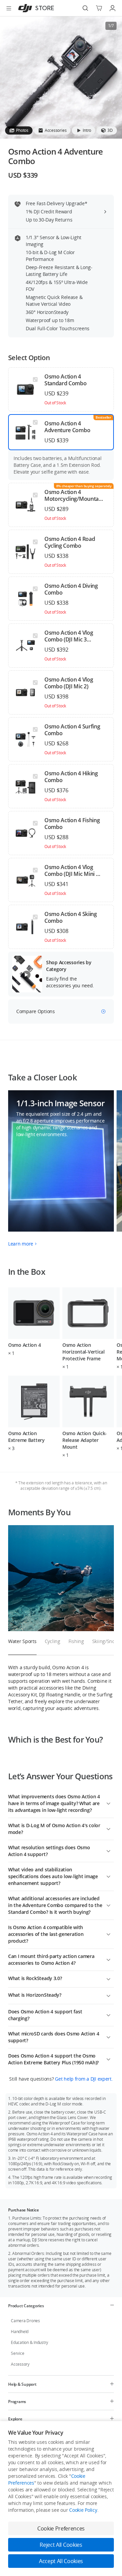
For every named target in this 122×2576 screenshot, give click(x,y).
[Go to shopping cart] (99, 8)
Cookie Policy (83, 2510)
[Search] (85, 8)
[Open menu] (9, 8)
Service (17, 2353)
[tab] (19, 130)
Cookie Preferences (61, 2528)
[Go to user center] (113, 8)
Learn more (21, 1244)
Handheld (20, 2332)
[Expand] (108, 1803)
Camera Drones (25, 2321)
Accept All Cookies (61, 2561)
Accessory (20, 2364)
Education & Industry (29, 2342)
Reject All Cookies (61, 2545)
